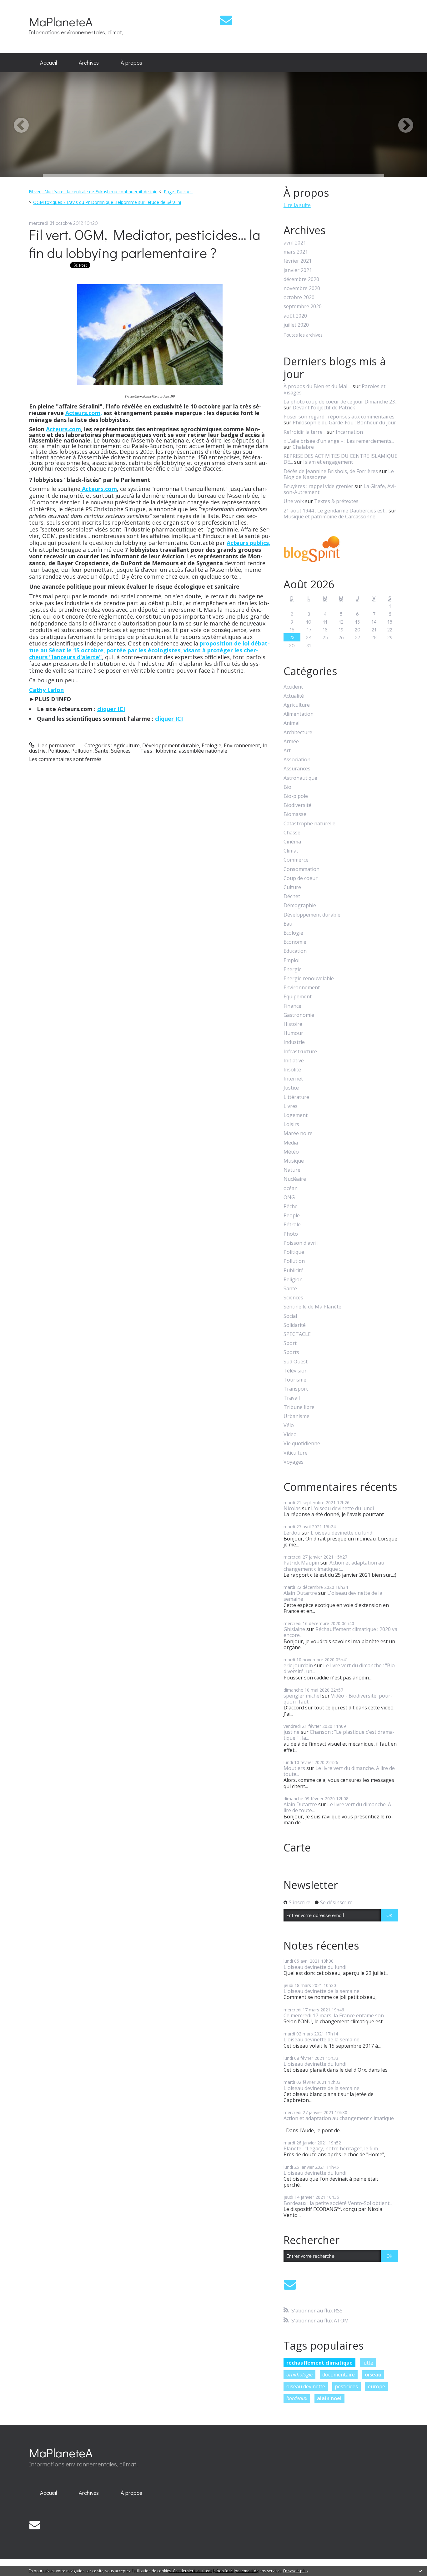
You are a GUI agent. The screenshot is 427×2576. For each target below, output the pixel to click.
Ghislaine (294, 1629)
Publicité (294, 1271)
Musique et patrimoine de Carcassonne (329, 517)
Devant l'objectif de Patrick (324, 408)
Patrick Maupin (301, 1563)
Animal (291, 723)
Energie (293, 969)
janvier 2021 (298, 270)
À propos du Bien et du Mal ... (317, 386)
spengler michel (302, 1696)
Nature (292, 1170)
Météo (291, 1152)
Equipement (298, 997)
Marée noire (298, 1133)
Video (290, 1434)
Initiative (294, 1061)
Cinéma (292, 842)
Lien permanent (56, 745)
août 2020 (295, 316)
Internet (293, 1079)
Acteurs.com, (84, 413)
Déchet (292, 896)
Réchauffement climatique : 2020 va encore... (340, 1632)
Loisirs (291, 1124)
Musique (294, 1161)
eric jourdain (298, 1665)
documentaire (339, 2375)
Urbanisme (296, 1416)
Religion (293, 1280)
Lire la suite (297, 205)
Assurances (297, 769)
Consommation (301, 869)
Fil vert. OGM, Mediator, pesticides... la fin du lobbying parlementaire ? (145, 244)
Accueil (48, 62)
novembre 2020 (302, 288)
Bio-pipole (296, 796)
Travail (292, 1398)
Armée (291, 742)
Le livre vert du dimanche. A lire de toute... (339, 1771)
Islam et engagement (328, 462)
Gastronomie (299, 1015)
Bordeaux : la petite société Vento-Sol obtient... (338, 2203)
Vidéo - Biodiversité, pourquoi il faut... (338, 1699)
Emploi (291, 960)
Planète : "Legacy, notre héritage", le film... (332, 2148)
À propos (131, 62)
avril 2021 (295, 243)
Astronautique (300, 778)
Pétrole (292, 1225)
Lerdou (292, 1533)
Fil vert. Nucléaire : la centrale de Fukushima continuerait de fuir (93, 192)
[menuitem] (48, 63)
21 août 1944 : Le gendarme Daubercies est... (335, 511)
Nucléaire (295, 1179)
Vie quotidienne (302, 1444)
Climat (291, 851)
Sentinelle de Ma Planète (312, 1307)
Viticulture (296, 1453)
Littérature (296, 1097)
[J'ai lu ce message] (421, 2571)
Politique (58, 751)
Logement (296, 1115)
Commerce (296, 860)
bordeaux (297, 2398)
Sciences (121, 751)
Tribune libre (299, 1407)
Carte (297, 1847)
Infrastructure (300, 1052)
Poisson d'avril (301, 1243)
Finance (292, 1006)
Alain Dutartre (300, 1593)
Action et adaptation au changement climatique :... (334, 1566)
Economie (295, 942)
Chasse (292, 833)
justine (291, 1732)
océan (291, 1188)
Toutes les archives (303, 335)
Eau (288, 924)
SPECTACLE (297, 1334)
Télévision (296, 1371)
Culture (292, 887)
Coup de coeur (301, 878)
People (292, 1216)
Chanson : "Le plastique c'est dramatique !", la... (339, 1735)
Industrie (294, 1042)
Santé (102, 751)
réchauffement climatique (319, 2363)
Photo (291, 1234)
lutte (368, 2363)
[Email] (226, 20)
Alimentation (299, 714)
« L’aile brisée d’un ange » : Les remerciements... (339, 441)
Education (295, 951)
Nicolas (292, 1508)
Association (297, 760)
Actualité (294, 696)
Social (290, 1316)
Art (287, 751)
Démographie (300, 905)
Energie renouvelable (309, 979)
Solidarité (295, 1325)
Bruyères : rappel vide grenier (318, 486)
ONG (289, 1197)
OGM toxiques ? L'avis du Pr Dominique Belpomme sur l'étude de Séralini (107, 202)
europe (377, 2386)
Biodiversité (297, 805)
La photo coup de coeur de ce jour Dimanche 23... (341, 402)
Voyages (294, 1462)
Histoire (293, 1024)
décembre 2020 (301, 279)
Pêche (291, 1206)
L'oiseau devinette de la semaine (333, 1596)
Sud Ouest (296, 1362)
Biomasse (295, 814)
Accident (293, 687)
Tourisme (295, 1380)
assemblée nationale (203, 751)
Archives (89, 62)
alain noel (329, 2398)
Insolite (292, 1070)
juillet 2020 (296, 325)
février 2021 (298, 261)
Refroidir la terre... (304, 432)
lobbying (166, 751)
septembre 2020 (303, 307)
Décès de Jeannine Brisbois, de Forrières (331, 471)
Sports (291, 1352)
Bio (287, 787)
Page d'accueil (178, 192)
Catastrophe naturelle (309, 824)
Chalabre (303, 447)
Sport (290, 1343)
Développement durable (171, 745)
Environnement (242, 745)
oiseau (373, 2375)
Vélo (289, 1425)
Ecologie (211, 745)
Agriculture (127, 745)
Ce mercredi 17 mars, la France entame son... (335, 2015)
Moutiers (294, 1768)
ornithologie (299, 2375)
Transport (296, 1389)
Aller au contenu (22, 6)
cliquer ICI (111, 709)
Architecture (298, 732)
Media (291, 1143)
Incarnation (349, 432)
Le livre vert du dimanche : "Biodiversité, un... (340, 1668)
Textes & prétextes (336, 501)
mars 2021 (296, 252)
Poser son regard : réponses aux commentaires (339, 417)
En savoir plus (295, 2571)
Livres (291, 1106)
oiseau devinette (306, 2386)
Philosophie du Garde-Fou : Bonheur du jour (344, 423)
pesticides (346, 2386)
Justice (291, 1088)
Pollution (82, 751)
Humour (293, 1033)
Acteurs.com (63, 429)
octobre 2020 (299, 297)
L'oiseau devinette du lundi (342, 1508)
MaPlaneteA (61, 21)
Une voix (294, 501)
